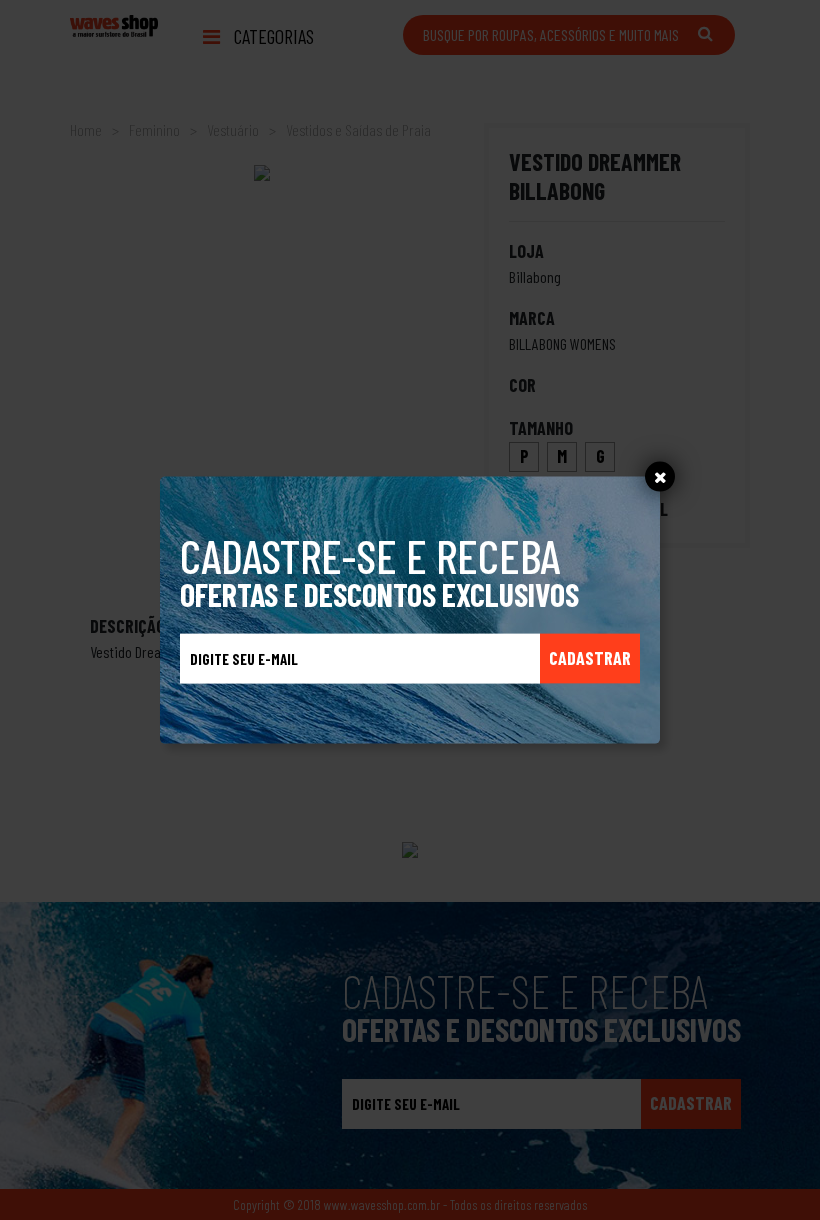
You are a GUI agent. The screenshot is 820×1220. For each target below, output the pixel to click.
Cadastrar (590, 658)
